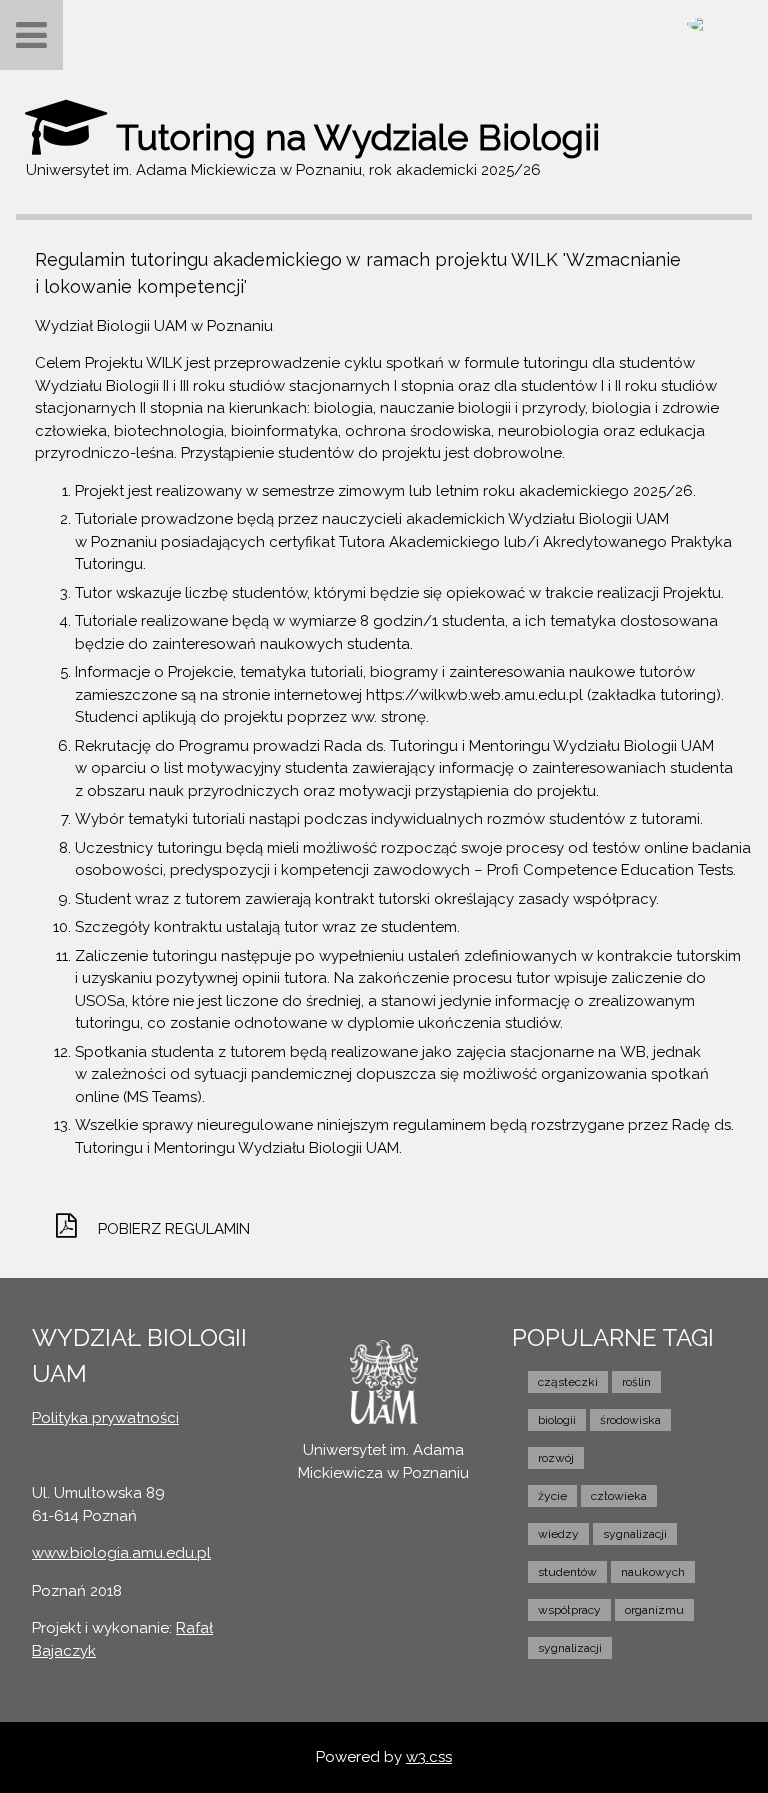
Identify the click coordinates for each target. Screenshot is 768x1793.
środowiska (630, 1420)
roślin (636, 1382)
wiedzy (558, 1534)
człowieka (619, 1496)
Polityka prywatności (105, 1418)
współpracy (569, 1610)
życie (552, 1496)
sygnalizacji (635, 1534)
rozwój (556, 1458)
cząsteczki (568, 1382)
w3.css (429, 1757)
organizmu (654, 1610)
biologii (557, 1420)
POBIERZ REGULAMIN (174, 1229)
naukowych (653, 1572)
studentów (567, 1572)
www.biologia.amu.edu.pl (121, 1553)
